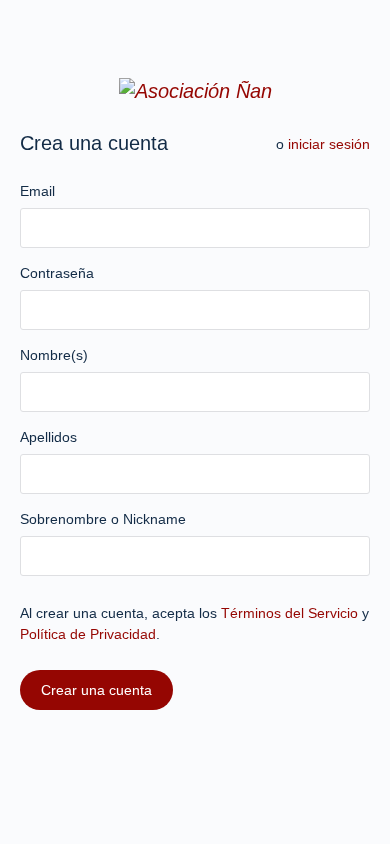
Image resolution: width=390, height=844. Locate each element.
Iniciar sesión (329, 144)
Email (37, 191)
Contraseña (57, 273)
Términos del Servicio (289, 613)
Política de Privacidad (88, 634)
